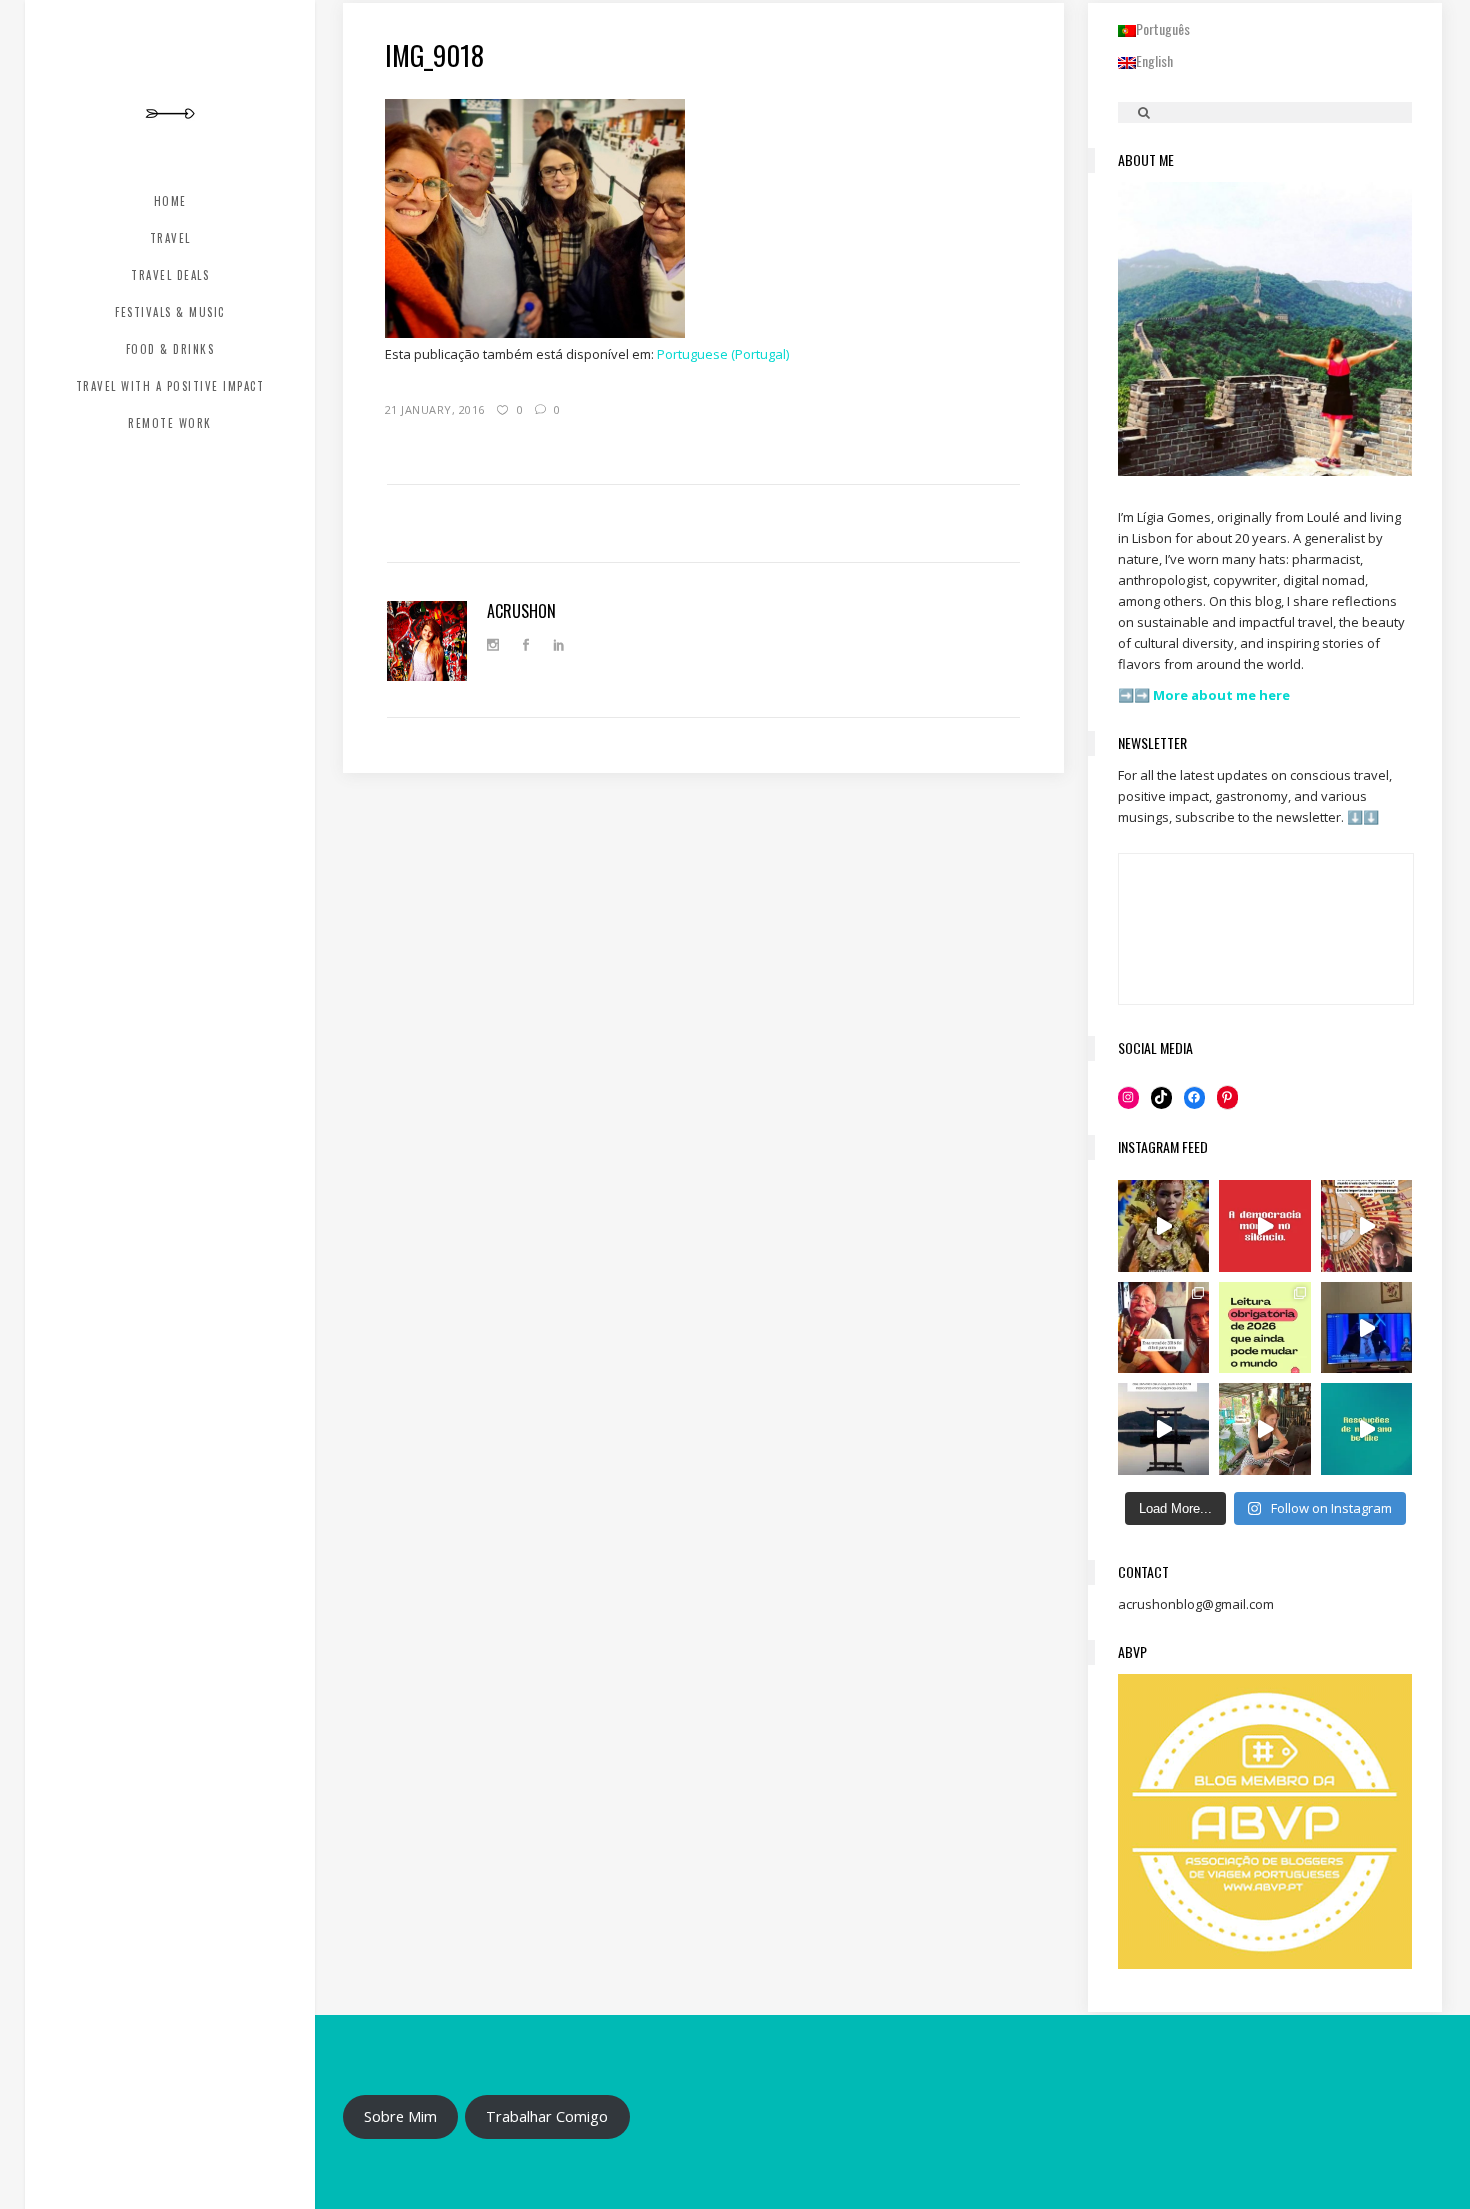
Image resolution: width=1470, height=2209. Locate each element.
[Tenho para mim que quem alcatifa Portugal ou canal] (1367, 1328)
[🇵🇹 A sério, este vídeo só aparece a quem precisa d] (1164, 1429)
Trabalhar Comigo (547, 2116)
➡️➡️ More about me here (1205, 695)
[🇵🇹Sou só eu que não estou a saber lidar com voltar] (1265, 1429)
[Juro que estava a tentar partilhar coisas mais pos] (1265, 1226)
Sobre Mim (400, 2116)
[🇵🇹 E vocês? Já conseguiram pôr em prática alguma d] (1367, 1429)
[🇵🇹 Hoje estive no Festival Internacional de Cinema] (1265, 1328)
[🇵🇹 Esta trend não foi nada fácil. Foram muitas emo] (1164, 1328)
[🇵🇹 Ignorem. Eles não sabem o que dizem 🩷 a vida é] (1367, 1226)
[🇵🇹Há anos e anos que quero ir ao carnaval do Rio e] (1164, 1226)
